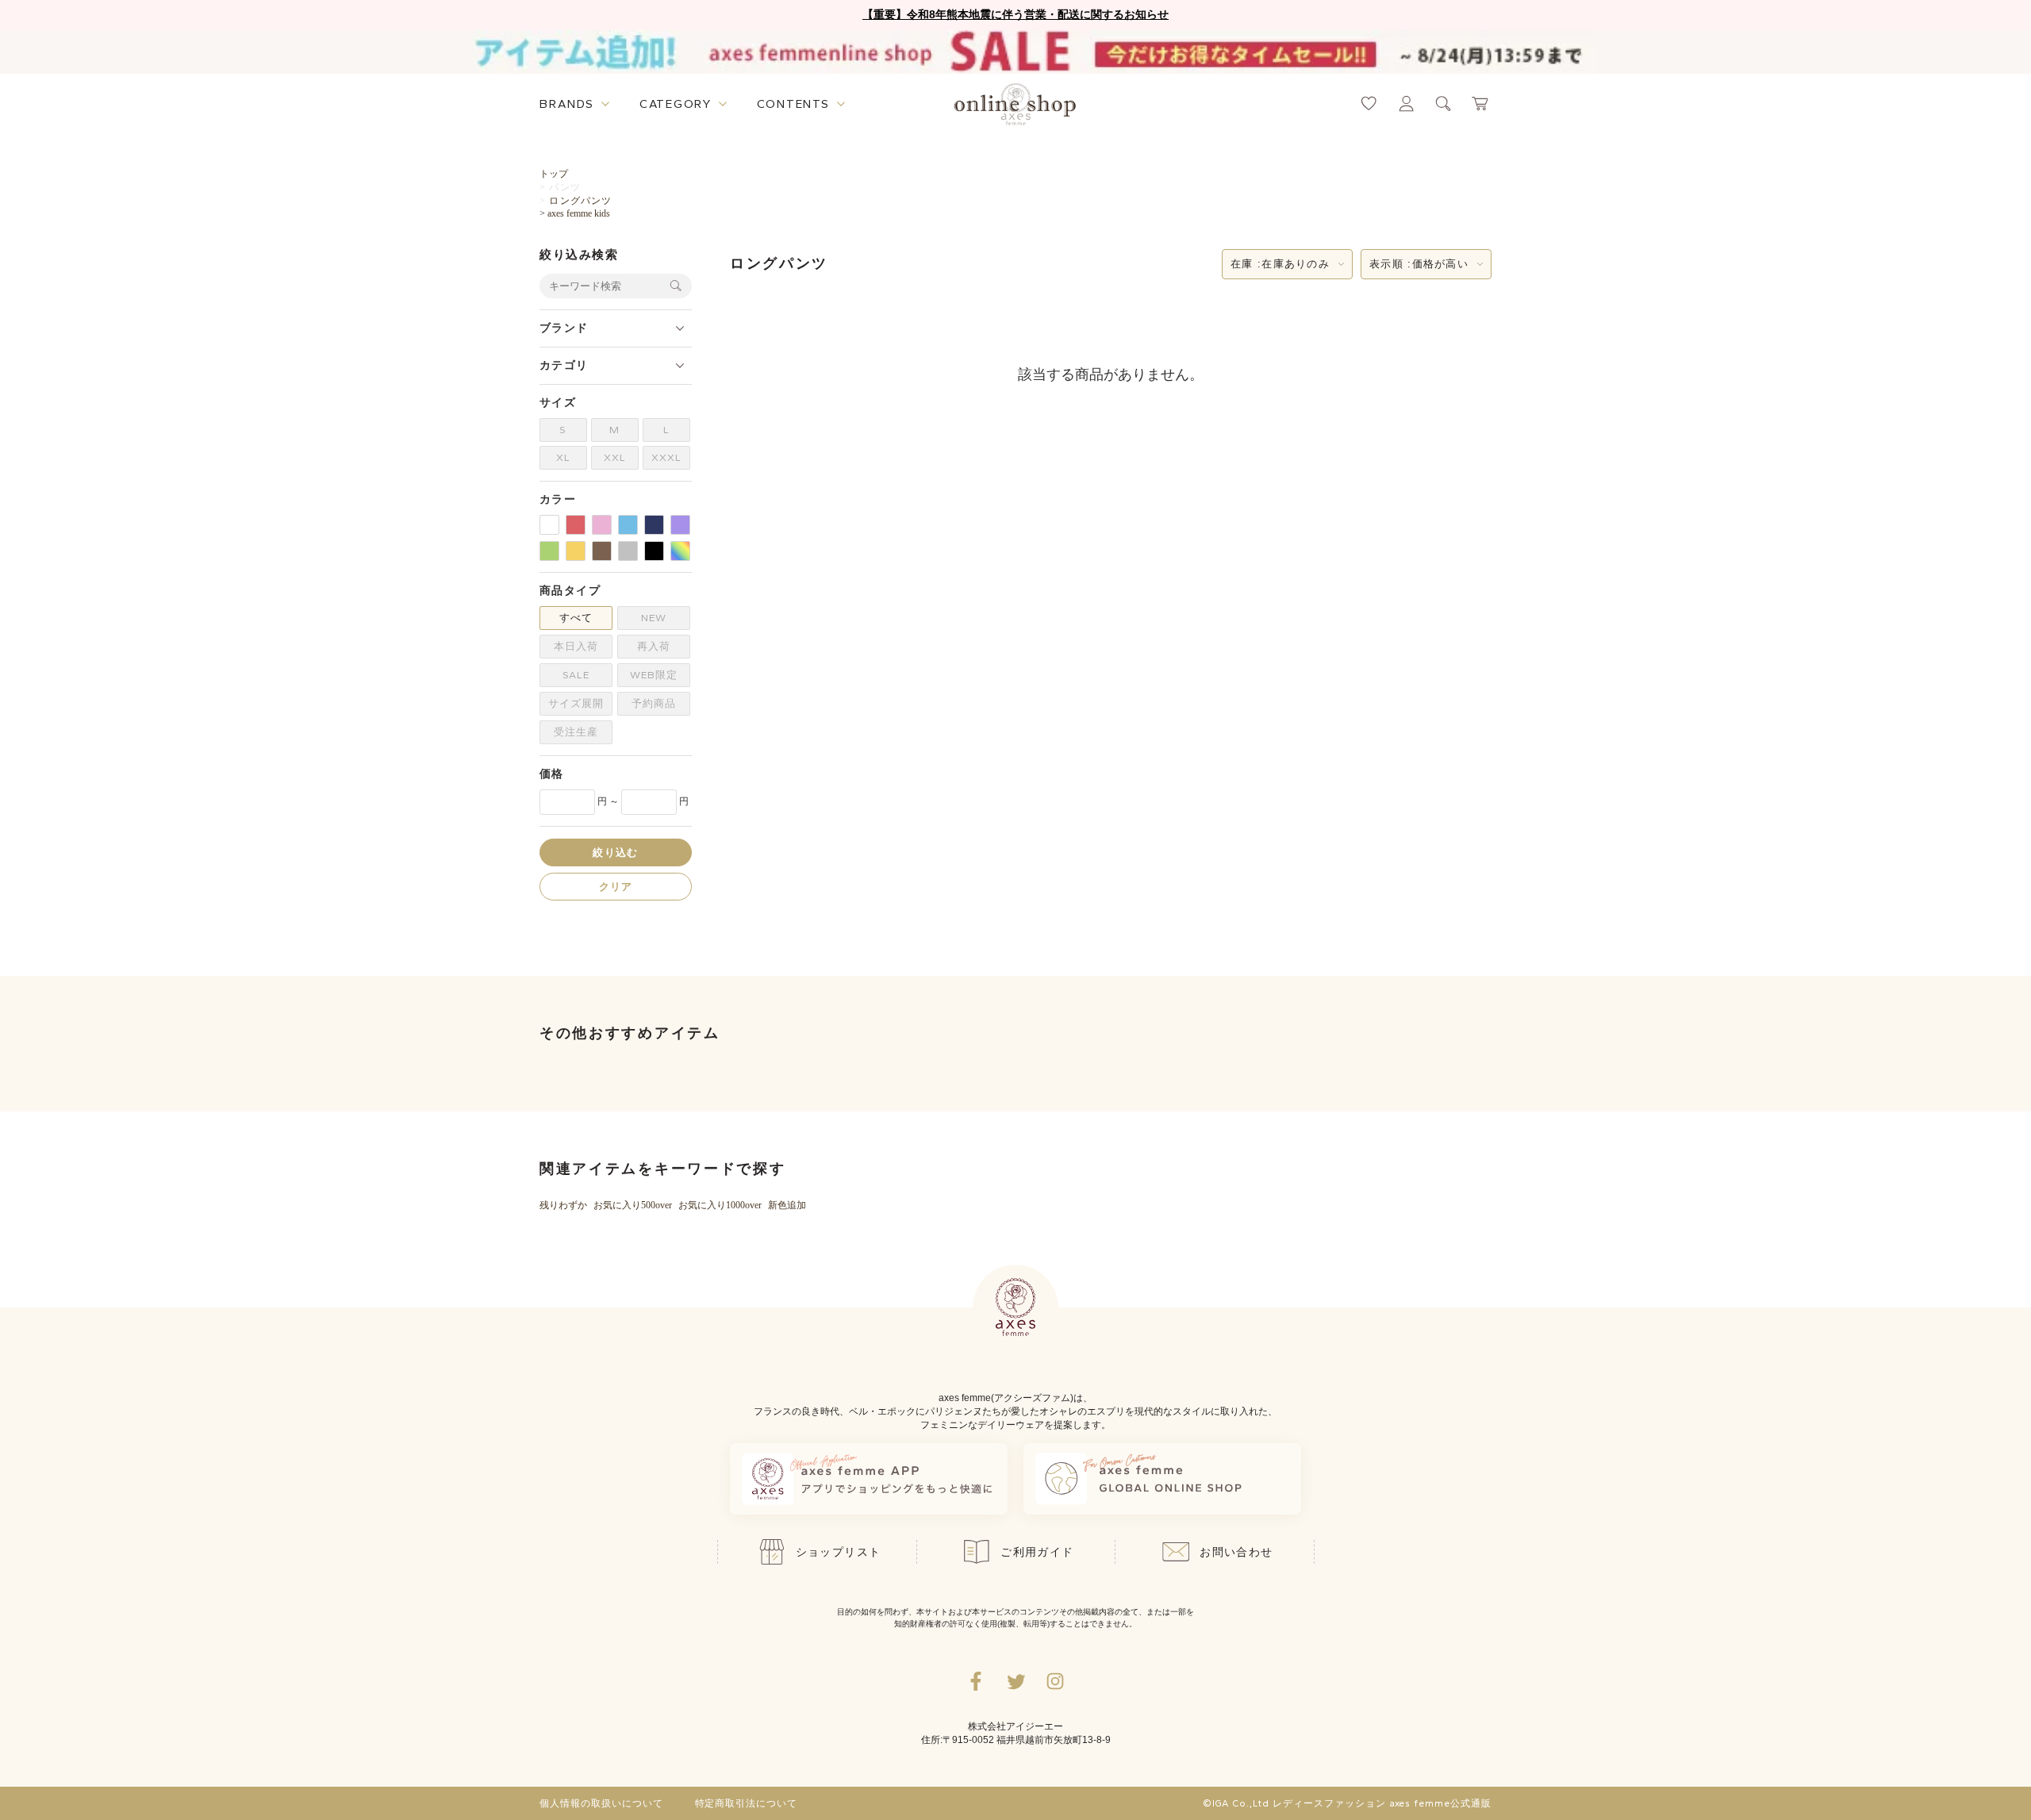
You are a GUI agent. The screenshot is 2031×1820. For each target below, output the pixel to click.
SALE (576, 675)
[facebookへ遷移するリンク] (976, 1681)
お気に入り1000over (720, 1205)
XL (563, 457)
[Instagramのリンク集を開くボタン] (1055, 1681)
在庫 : (1280, 264)
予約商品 (654, 703)
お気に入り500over (633, 1205)
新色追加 (787, 1205)
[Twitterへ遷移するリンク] (1015, 1681)
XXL (615, 457)
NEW (654, 618)
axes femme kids (579, 213)
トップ (554, 174)
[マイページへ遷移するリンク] (1406, 104)
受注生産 (576, 732)
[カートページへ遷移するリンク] (1481, 104)
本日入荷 (576, 646)
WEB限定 (654, 675)
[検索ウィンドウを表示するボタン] (1444, 104)
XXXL (666, 457)
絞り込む (615, 852)
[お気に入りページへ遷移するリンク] (1369, 104)
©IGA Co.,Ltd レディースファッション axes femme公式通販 (1347, 1803)
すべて (576, 618)
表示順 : (1419, 264)
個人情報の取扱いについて (601, 1803)
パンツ (565, 187)
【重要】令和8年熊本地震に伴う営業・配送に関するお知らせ (1015, 14)
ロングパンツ (580, 201)
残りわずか (563, 1205)
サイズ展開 (576, 703)
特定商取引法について (747, 1803)
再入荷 (654, 646)
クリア (616, 886)
